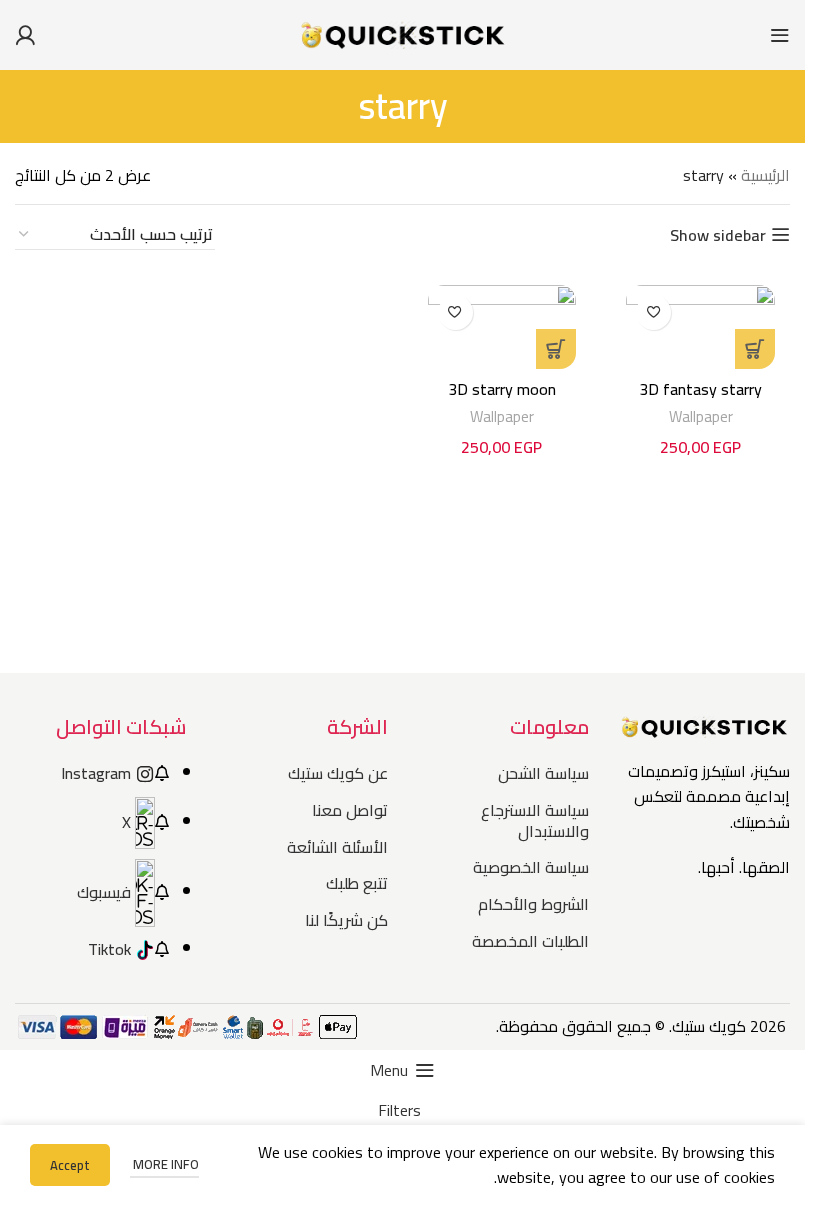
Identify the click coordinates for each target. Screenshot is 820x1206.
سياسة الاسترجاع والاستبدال (535, 820)
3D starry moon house (502, 400)
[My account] (25, 35)
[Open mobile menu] (780, 35)
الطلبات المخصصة (530, 941)
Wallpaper (701, 416)
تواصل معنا (349, 810)
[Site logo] (403, 33)
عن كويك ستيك (337, 773)
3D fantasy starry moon (700, 400)
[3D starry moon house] (502, 327)
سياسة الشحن (543, 773)
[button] (755, 349)
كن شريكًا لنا (346, 920)
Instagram (96, 773)
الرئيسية (765, 175)
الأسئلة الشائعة (337, 847)
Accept (70, 1165)
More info (164, 1164)
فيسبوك (104, 892)
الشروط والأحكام (533, 904)
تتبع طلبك (356, 883)
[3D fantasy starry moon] (700, 327)
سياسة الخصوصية (531, 867)
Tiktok (109, 949)
